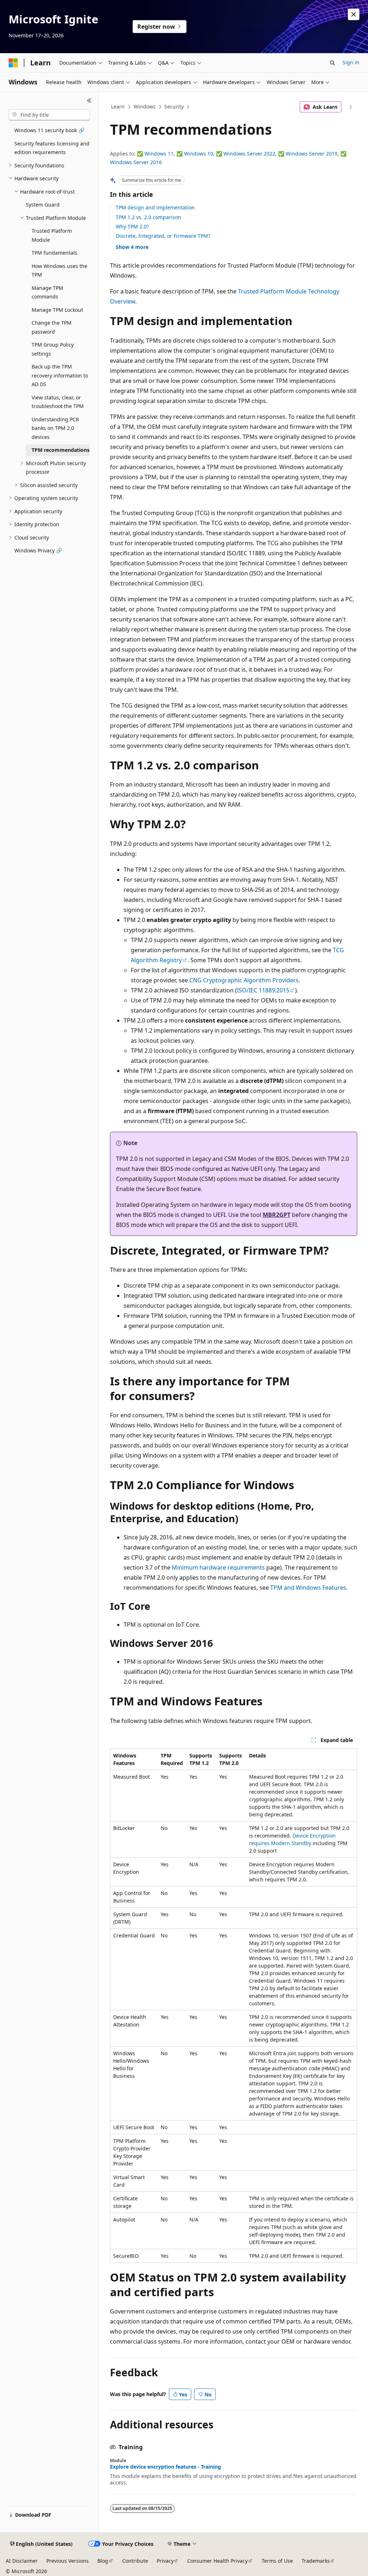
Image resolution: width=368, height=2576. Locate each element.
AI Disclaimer (22, 2561)
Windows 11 (159, 154)
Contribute (135, 2561)
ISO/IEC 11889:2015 (263, 990)
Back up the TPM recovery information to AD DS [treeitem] (60, 375)
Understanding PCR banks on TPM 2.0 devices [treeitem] (55, 428)
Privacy (165, 2561)
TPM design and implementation (155, 207)
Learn (118, 106)
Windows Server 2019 (312, 154)
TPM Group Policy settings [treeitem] (53, 349)
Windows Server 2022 (249, 154)
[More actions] (351, 107)
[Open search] (332, 63)
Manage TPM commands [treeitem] (47, 292)
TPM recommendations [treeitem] (61, 450)
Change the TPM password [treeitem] (52, 327)
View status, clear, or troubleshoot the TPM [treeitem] (58, 402)
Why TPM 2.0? (132, 226)
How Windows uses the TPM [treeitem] (59, 270)
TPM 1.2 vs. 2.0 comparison (148, 217)
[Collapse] (89, 101)
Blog (103, 2561)
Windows (145, 106)
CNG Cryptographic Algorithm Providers (244, 980)
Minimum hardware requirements (218, 1567)
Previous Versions (68, 2561)
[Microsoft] (13, 63)
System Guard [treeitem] (43, 205)
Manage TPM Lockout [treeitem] (57, 310)
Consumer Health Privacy (217, 2561)
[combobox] (49, 115)
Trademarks (316, 2561)
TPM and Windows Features (308, 1588)
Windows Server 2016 (136, 162)
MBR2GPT (277, 1215)
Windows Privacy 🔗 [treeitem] (38, 550)
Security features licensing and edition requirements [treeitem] (52, 148)
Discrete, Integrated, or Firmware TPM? (163, 236)
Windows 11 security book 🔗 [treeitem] (49, 130)
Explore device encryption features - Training (165, 2467)
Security (174, 106)
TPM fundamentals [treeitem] (54, 253)
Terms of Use (277, 2561)
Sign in (351, 62)
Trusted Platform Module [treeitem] (52, 235)
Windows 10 (199, 154)
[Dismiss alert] (354, 14)
